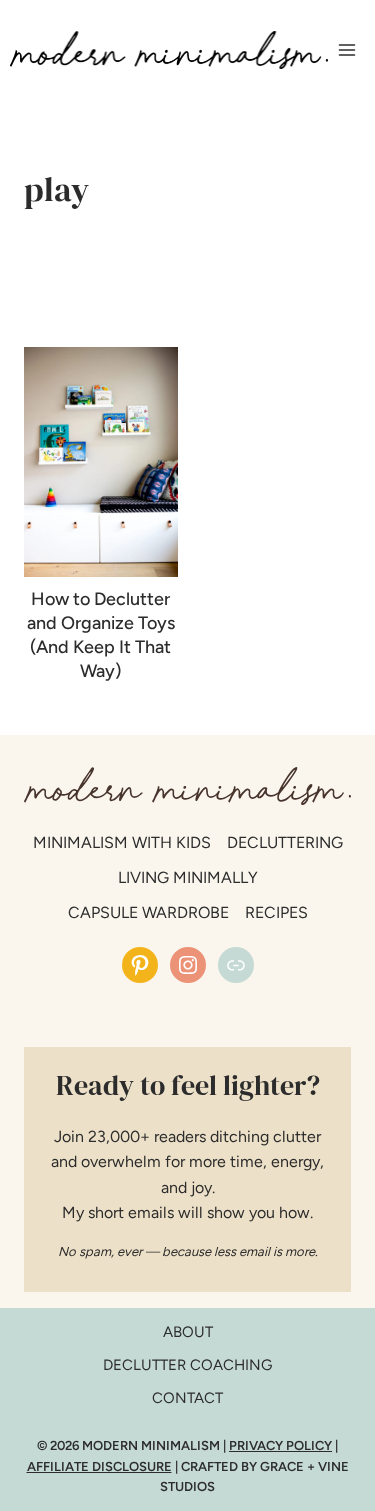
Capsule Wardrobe (148, 912)
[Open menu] (346, 49)
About (188, 1332)
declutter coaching (187, 1365)
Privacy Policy (280, 1445)
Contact (187, 1398)
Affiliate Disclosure (99, 1466)
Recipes (276, 912)
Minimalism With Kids (122, 842)
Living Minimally (188, 877)
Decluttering (285, 842)
